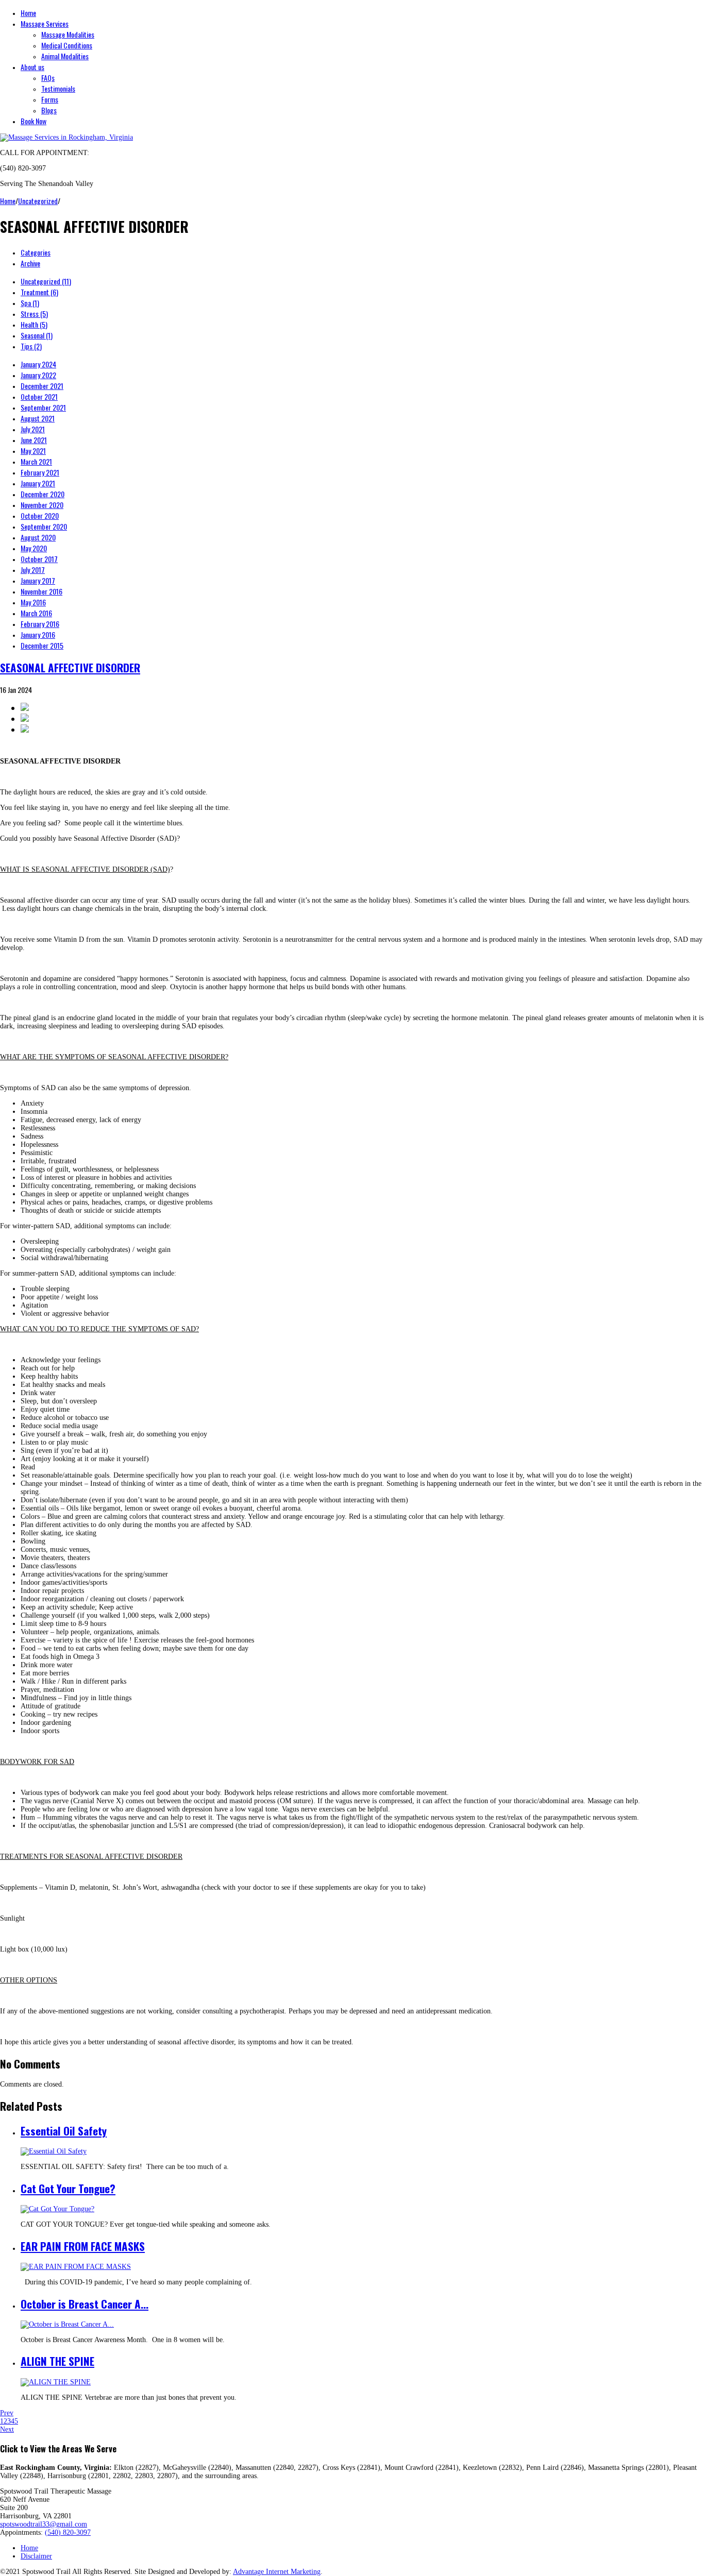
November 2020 (42, 505)
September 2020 (44, 526)
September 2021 (43, 407)
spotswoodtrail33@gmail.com (44, 2524)
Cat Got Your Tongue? (68, 2188)
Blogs (49, 110)
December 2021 (42, 386)
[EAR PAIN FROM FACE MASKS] (76, 2267)
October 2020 (40, 515)
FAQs (48, 78)
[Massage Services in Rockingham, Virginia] (66, 137)
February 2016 (40, 624)
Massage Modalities (68, 34)
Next (7, 2429)
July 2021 (33, 429)
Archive (30, 263)
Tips (31, 346)
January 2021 (38, 483)
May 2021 (33, 451)
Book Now (33, 121)
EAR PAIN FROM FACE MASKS (83, 2246)
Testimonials (58, 88)
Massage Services (45, 23)
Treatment (39, 292)
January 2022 (38, 375)
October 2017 (39, 559)
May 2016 (33, 602)
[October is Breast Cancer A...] (67, 2324)
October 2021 (39, 396)
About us (32, 67)
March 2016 (36, 613)
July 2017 (33, 570)
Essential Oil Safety (64, 2131)
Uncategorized (38, 201)
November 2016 (41, 591)
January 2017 (38, 580)
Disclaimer (36, 2556)
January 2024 (38, 364)
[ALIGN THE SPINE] (56, 2382)
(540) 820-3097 (68, 2532)
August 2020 (38, 537)
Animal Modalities (65, 56)
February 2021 (40, 472)
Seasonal (37, 335)
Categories (36, 252)
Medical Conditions (67, 45)
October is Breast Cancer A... (85, 2304)
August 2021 (38, 418)
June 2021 (34, 440)
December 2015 (42, 645)
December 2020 (43, 494)
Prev (7, 2413)
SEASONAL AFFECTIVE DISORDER (70, 667)
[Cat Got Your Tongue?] (57, 2209)
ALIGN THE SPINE (57, 2361)
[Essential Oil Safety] (54, 2151)
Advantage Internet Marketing (277, 2572)
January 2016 (38, 634)
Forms (50, 99)
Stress (34, 313)
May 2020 (34, 548)
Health (34, 324)
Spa (30, 303)
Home (28, 13)
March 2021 (36, 461)
